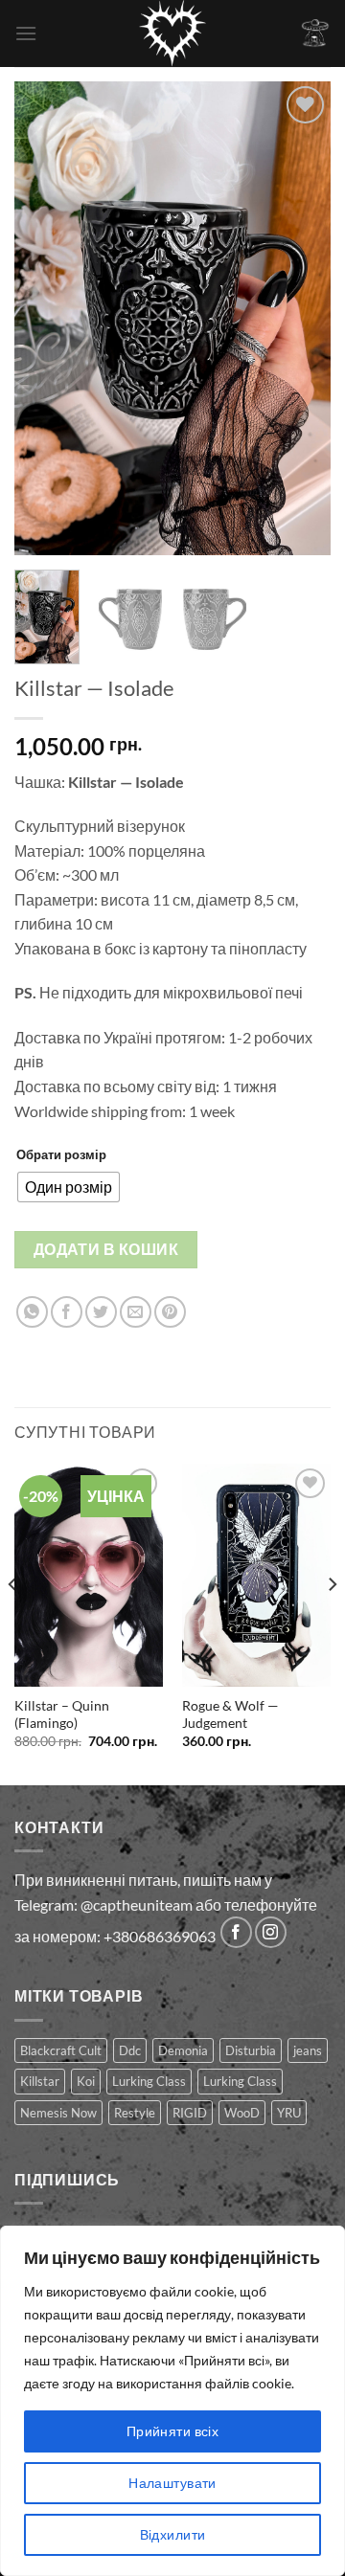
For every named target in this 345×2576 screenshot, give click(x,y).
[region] (172, 2401)
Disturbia (251, 2050)
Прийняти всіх (172, 2431)
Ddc (130, 2050)
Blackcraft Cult (61, 2050)
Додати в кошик (106, 1249)
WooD (242, 2113)
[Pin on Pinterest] (170, 1312)
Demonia (183, 2050)
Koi (86, 2081)
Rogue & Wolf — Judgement (230, 1714)
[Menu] (26, 33)
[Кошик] (315, 33)
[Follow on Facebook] (236, 1932)
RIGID (190, 2113)
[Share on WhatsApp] (32, 1312)
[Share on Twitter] (101, 1312)
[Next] (300, 318)
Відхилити (173, 2534)
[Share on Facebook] (67, 1312)
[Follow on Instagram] (271, 1932)
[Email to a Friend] (136, 1312)
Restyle (135, 2113)
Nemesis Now (58, 2113)
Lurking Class (149, 2081)
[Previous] (45, 318)
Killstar (40, 2081)
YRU (289, 2113)
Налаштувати (172, 2483)
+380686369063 (160, 1936)
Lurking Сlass (240, 2081)
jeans (308, 2050)
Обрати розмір (61, 1154)
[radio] (69, 1187)
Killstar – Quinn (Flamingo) (62, 1714)
